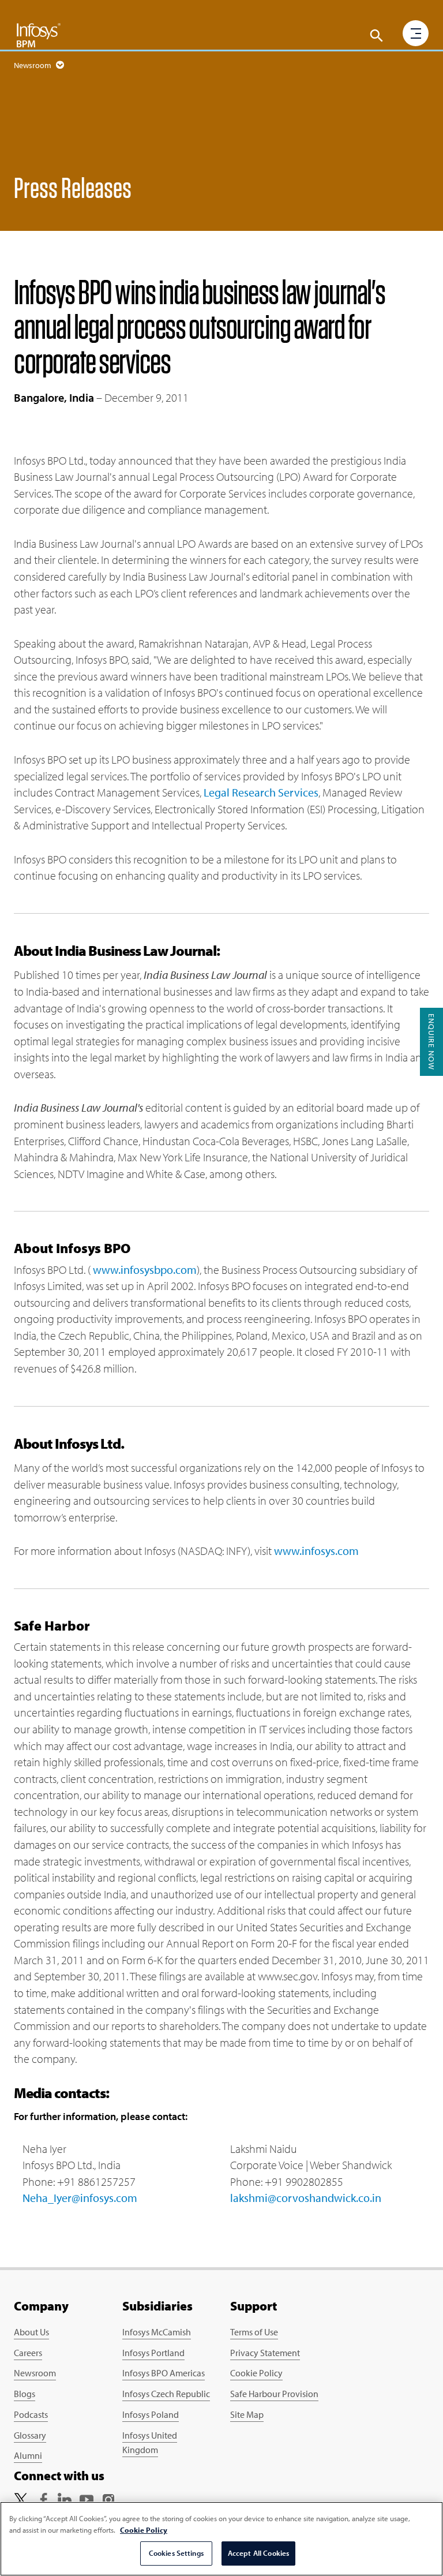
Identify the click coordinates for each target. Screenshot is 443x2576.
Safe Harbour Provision (274, 2394)
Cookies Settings (176, 2553)
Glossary (30, 2435)
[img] (39, 35)
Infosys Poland (151, 2414)
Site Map (247, 2414)
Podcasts (31, 2414)
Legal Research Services (261, 792)
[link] (21, 2498)
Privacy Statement (265, 2353)
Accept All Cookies (258, 2553)
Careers (28, 2353)
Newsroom (35, 2373)
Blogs (25, 2394)
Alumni (28, 2455)
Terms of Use (254, 2332)
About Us (31, 2332)
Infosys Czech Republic (166, 2394)
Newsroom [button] (33, 65)
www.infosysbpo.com (145, 1270)
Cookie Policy (256, 2373)
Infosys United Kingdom (150, 2443)
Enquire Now (431, 1042)
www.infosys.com (316, 1551)
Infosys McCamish (157, 2332)
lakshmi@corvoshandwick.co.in (306, 2198)
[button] (377, 36)
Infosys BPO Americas (164, 2373)
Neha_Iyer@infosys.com (80, 2198)
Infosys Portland (153, 2353)
